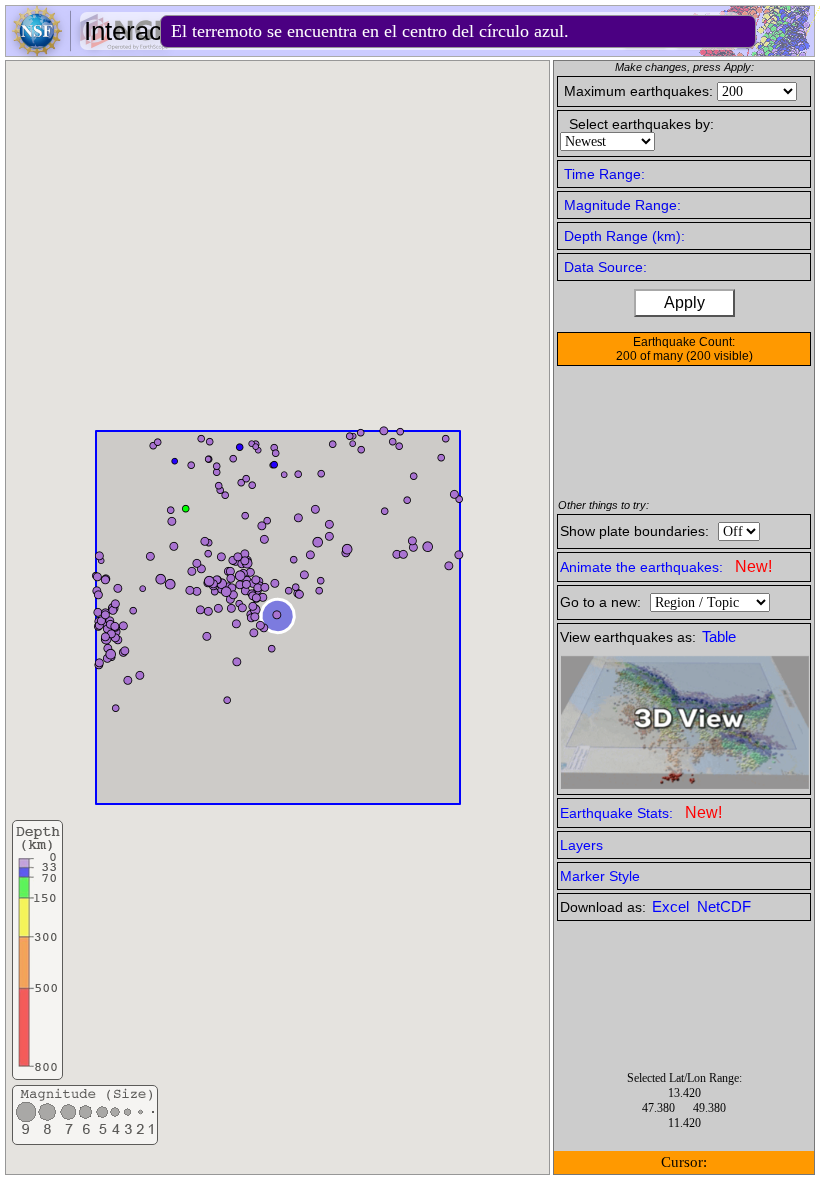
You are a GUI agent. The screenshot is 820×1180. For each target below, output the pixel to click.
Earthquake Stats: (641, 812)
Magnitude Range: (622, 205)
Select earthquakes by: (641, 124)
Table (719, 637)
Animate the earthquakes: (666, 566)
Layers (581, 845)
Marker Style (600, 876)
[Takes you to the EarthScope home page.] (90, 50)
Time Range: (604, 174)
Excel (672, 907)
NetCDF (724, 907)
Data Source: (605, 267)
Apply (684, 302)
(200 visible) (719, 356)
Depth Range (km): (624, 236)
